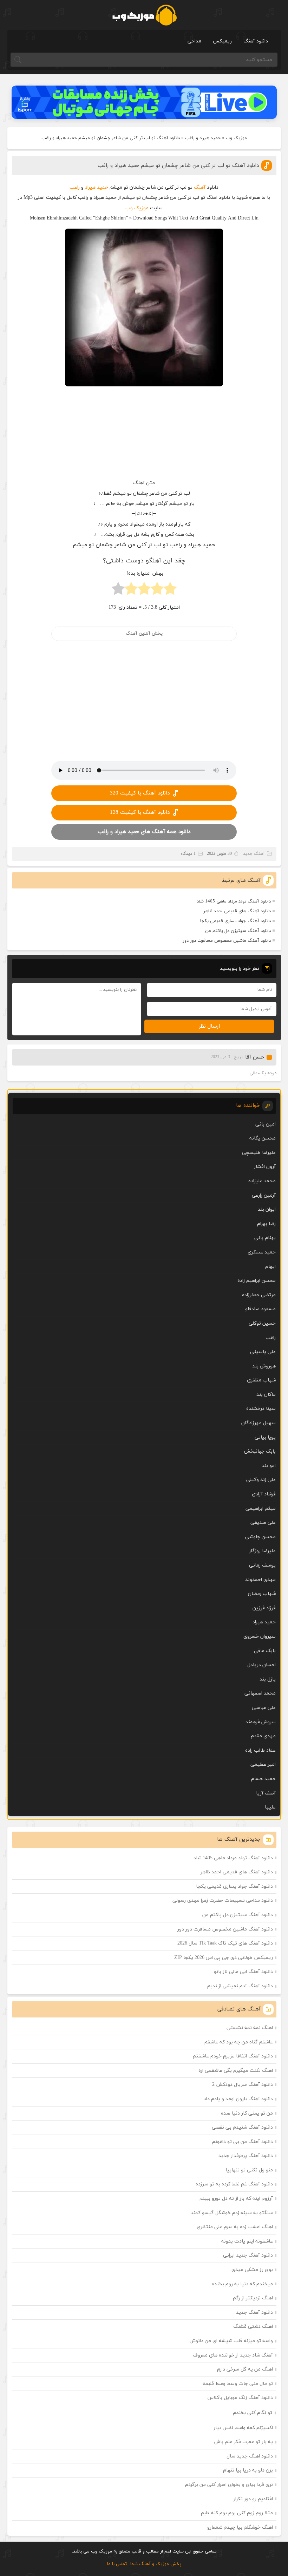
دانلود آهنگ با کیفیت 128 (140, 813)
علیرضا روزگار (262, 1551)
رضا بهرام (266, 1224)
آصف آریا (266, 1793)
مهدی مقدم (263, 1736)
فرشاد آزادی (264, 1494)
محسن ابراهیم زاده (257, 1281)
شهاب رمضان (262, 1594)
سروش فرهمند (261, 1722)
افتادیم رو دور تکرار (253, 2499)
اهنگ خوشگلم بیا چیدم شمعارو (240, 2527)
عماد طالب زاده (260, 1750)
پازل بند (268, 1679)
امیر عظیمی (263, 1764)
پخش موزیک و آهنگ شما (156, 2564)
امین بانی (266, 1124)
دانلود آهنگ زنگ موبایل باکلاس (240, 2398)
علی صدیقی (263, 1523)
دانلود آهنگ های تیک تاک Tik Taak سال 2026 (225, 1943)
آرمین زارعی (264, 1195)
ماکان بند (266, 1395)
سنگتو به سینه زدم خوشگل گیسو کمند (232, 2213)
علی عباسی (264, 1708)
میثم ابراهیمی (261, 1509)
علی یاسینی (263, 1352)
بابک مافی (265, 1651)
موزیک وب (236, 138)
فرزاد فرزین (264, 1608)
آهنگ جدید (254, 854)
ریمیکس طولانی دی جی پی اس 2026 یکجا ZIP (224, 1958)
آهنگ (200, 187)
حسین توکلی (262, 1323)
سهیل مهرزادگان (258, 1423)
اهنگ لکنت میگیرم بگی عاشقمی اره (236, 2071)
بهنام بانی (265, 1238)
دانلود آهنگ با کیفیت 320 (140, 793)
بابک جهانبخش (260, 1451)
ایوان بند (267, 1209)
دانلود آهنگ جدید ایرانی (248, 2255)
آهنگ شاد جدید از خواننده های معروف (233, 2355)
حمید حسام (263, 1779)
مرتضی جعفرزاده (259, 1295)
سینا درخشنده (261, 1409)
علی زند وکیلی (261, 1480)
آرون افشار (265, 1167)
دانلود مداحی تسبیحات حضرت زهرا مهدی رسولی (223, 1901)
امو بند (269, 1466)
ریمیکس (222, 41)
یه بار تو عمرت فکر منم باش (244, 2442)
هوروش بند (264, 1366)
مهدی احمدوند (260, 1580)
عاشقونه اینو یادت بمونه (247, 2241)
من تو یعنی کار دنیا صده (247, 2113)
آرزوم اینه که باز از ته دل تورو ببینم (236, 2199)
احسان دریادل (261, 1665)
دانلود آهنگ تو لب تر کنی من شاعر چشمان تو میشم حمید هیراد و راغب (178, 166)
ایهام (270, 1267)
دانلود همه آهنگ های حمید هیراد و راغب (144, 832)
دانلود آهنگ (256, 41)
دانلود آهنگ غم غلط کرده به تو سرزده (234, 2184)
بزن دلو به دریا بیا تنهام (248, 2470)
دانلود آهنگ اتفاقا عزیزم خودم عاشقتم (233, 2056)
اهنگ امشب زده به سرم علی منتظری (235, 2227)
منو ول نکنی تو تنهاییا (249, 2170)
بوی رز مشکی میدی (252, 2270)
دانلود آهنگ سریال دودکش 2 (243, 2085)
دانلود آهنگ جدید (254, 2313)
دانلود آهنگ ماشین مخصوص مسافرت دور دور (227, 941)
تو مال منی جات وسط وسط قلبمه (238, 2384)
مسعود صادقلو (260, 1309)
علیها (270, 1807)
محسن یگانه (263, 1138)
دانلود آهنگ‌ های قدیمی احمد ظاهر (237, 911)
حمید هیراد (97, 187)
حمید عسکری (262, 1252)
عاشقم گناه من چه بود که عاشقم (239, 2042)
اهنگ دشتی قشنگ (253, 2327)
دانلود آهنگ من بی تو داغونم (243, 2142)
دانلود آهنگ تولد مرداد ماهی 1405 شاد (234, 901)
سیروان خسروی (260, 1637)
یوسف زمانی (262, 1565)
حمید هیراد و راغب (203, 138)
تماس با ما (117, 2564)
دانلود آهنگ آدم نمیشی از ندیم (240, 1986)
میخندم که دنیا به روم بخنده (242, 2284)
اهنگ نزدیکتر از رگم (253, 2298)
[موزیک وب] (144, 15)
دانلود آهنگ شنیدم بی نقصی (242, 2127)
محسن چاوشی (260, 1537)
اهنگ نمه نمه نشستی (250, 2028)
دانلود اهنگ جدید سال (250, 2456)
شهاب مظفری (261, 1380)
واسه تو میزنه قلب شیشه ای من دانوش (231, 2341)
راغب (75, 187)
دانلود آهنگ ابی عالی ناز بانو (243, 1972)
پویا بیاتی (265, 1437)
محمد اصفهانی (260, 1693)
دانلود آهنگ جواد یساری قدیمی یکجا (235, 921)
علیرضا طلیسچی (259, 1153)
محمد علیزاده (262, 1181)
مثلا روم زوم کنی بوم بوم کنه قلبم (237, 2513)
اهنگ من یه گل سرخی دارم (245, 2369)
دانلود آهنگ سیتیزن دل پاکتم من (238, 931)
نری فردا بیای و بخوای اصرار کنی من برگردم (229, 2485)
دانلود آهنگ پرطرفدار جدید (246, 2156)
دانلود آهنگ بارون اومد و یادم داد (238, 2099)
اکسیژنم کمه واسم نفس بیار (243, 2428)
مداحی (194, 41)
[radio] (170, 591)
